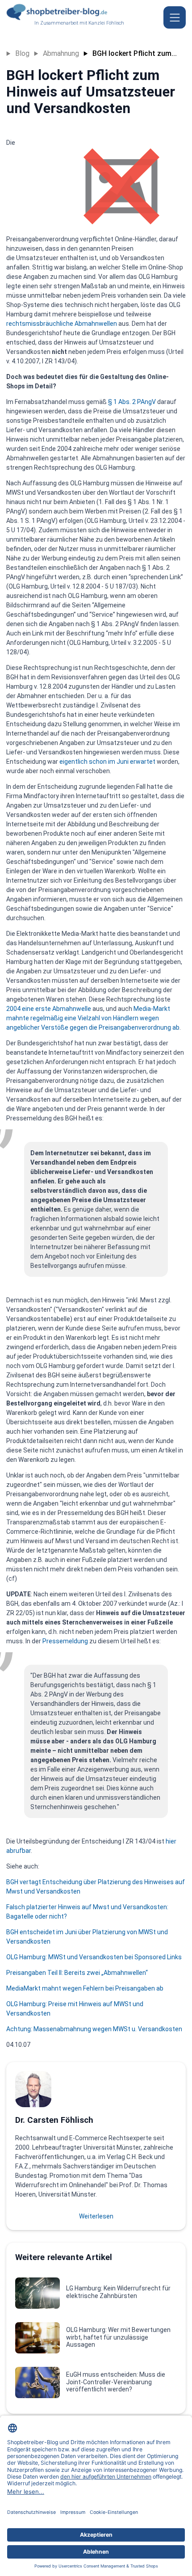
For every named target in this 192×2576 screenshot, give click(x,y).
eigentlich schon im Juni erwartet (107, 762)
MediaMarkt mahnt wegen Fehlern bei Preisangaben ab (85, 1988)
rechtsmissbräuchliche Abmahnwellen (62, 324)
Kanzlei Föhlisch (106, 23)
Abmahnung (61, 53)
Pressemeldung (65, 1641)
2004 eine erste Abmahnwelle (49, 1009)
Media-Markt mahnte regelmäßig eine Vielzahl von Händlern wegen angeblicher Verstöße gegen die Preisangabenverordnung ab (93, 1018)
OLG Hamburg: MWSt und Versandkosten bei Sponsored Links (94, 1957)
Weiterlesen (96, 2216)
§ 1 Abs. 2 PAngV (133, 402)
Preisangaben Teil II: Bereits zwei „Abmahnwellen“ (77, 1973)
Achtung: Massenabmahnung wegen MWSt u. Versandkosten (94, 2029)
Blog (22, 53)
